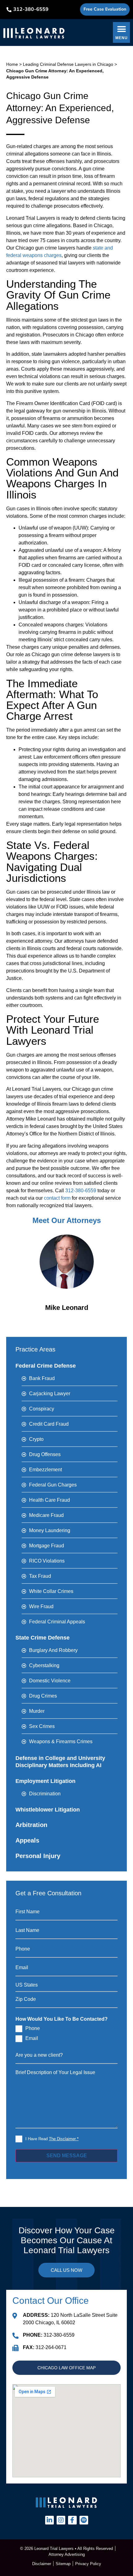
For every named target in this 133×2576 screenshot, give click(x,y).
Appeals (27, 1840)
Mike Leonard (67, 1308)
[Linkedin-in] (49, 2520)
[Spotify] (84, 2520)
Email (32, 2038)
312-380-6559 (81, 1191)
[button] (121, 32)
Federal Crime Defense (46, 1366)
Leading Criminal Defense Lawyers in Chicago (68, 64)
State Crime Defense (43, 1638)
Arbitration (31, 1825)
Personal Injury (38, 1856)
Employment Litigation (45, 1781)
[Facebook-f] (72, 2520)
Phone (33, 2028)
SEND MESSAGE (67, 2156)
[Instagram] (61, 2520)
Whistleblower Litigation (48, 1810)
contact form (57, 1198)
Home (12, 64)
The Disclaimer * (64, 2139)
